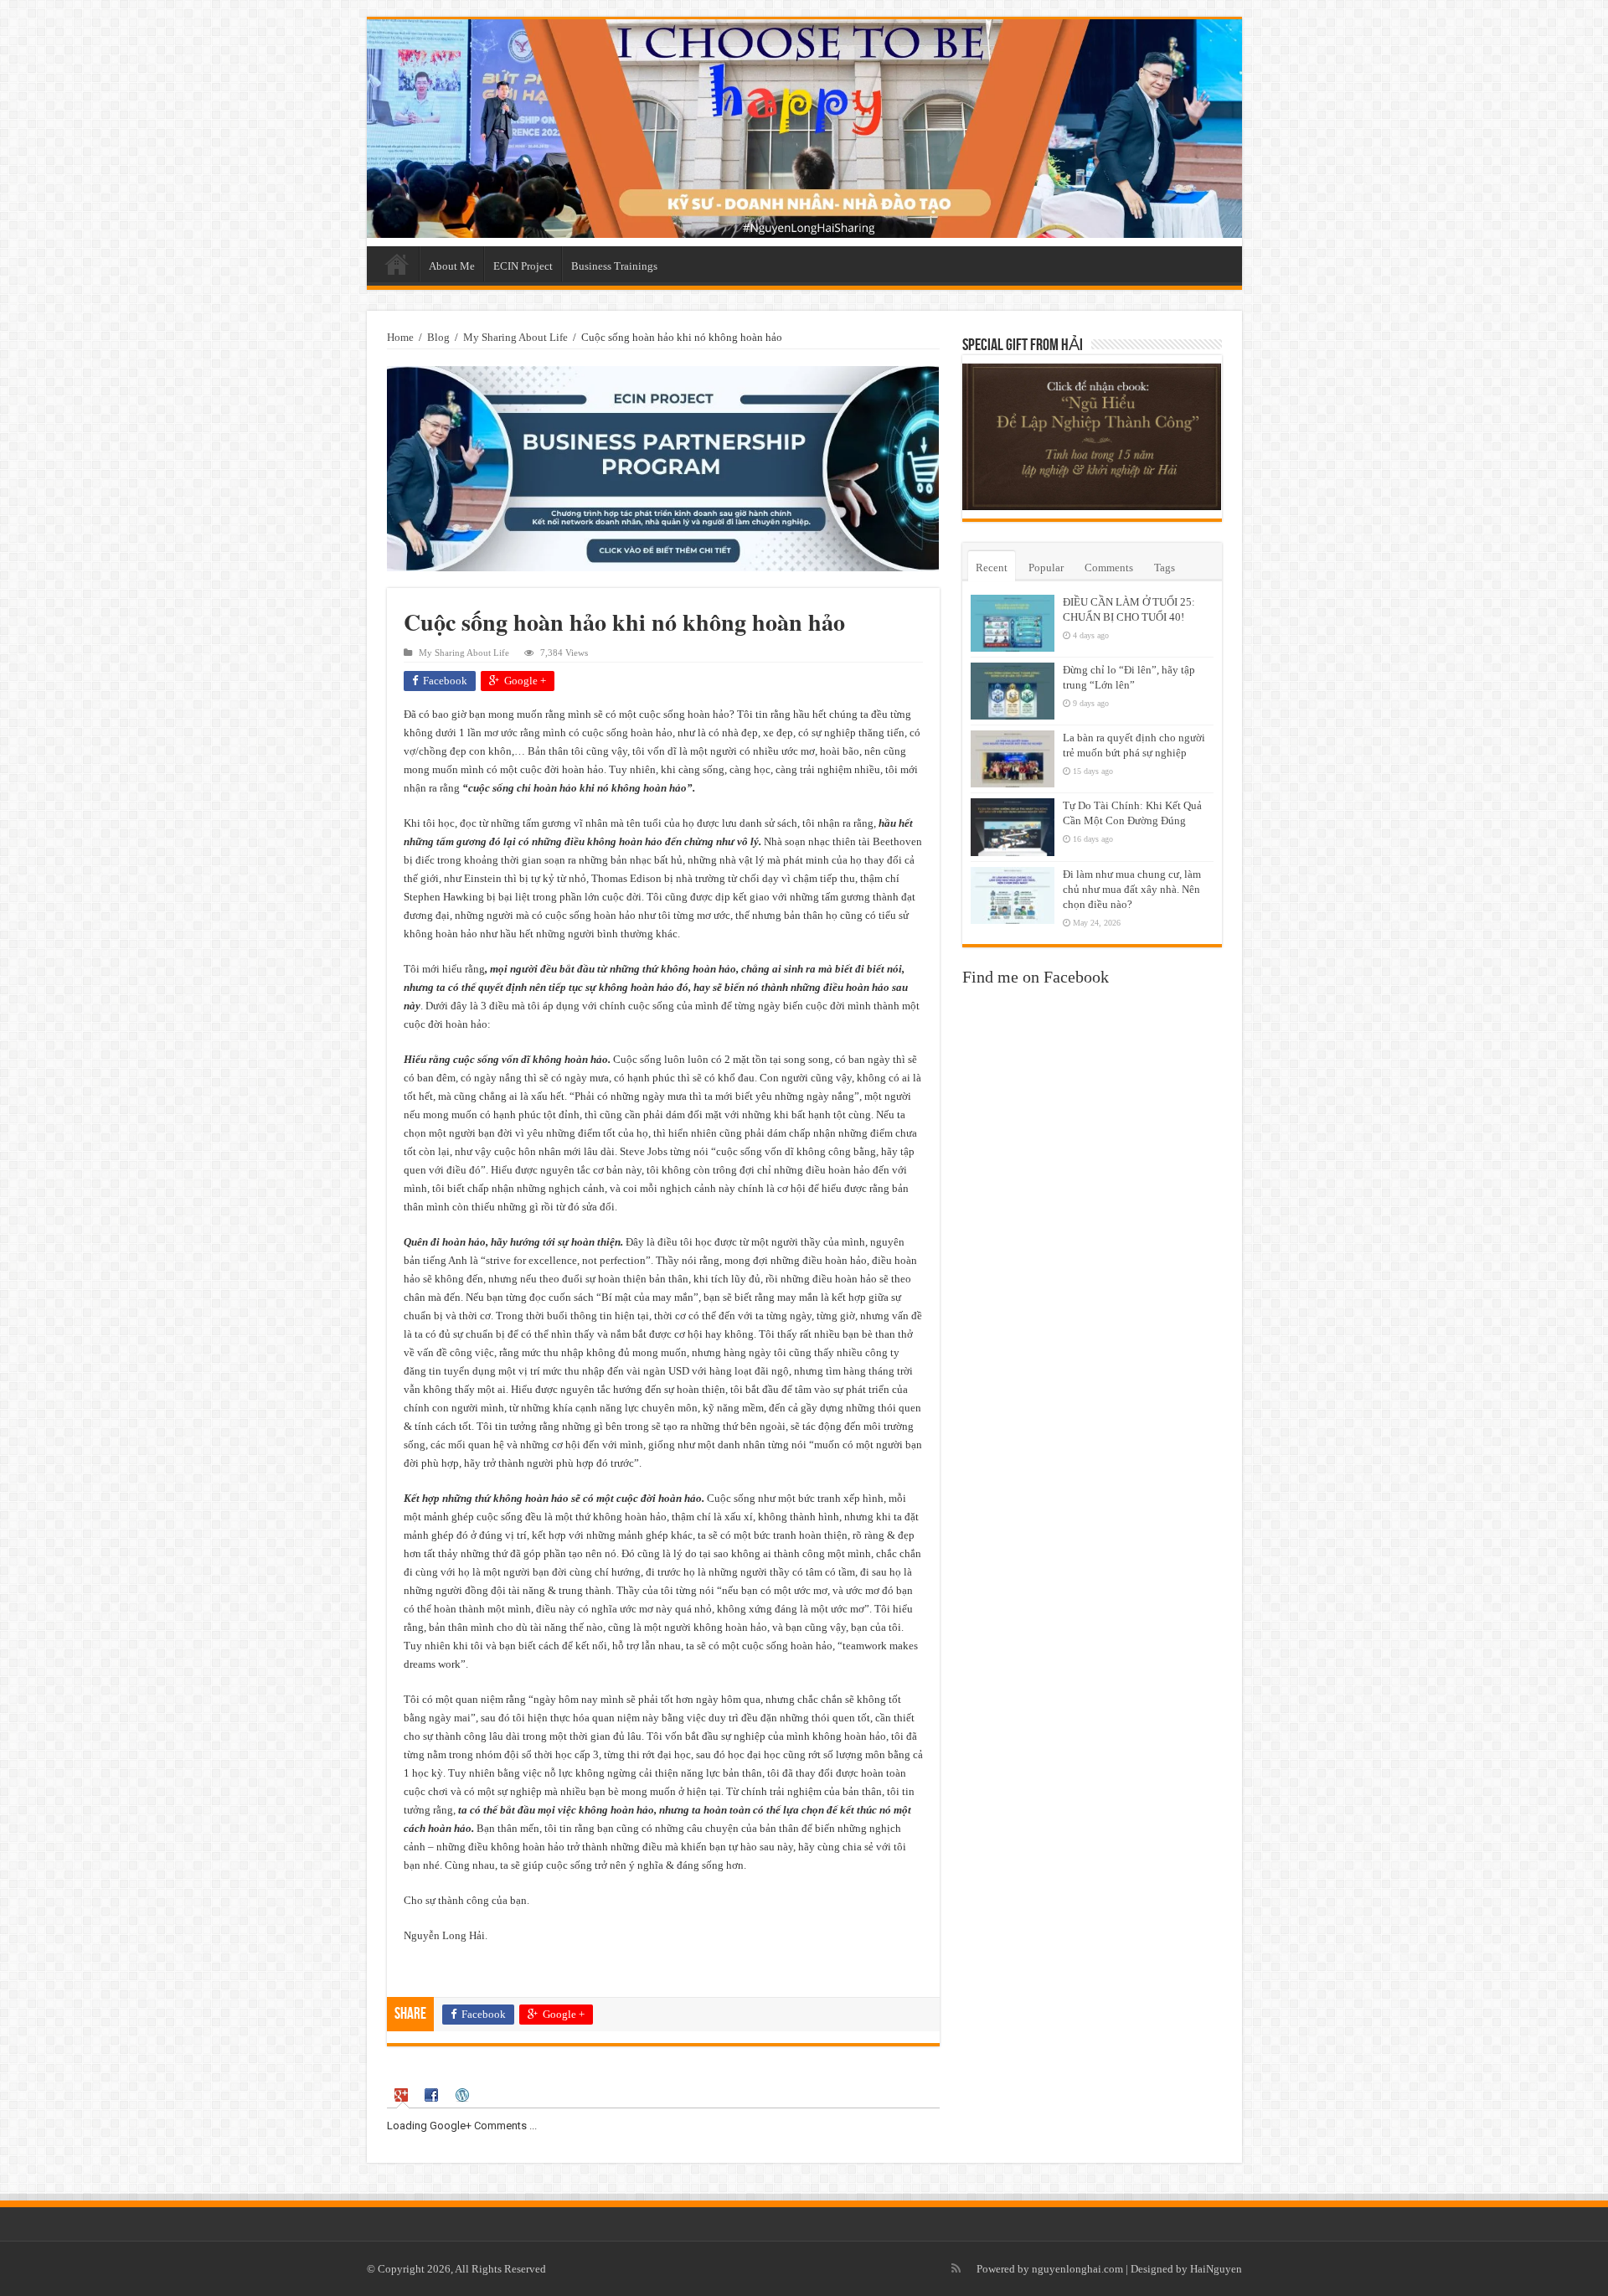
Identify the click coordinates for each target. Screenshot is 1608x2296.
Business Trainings (614, 266)
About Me (452, 266)
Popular (1046, 568)
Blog (438, 337)
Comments (1109, 568)
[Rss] (956, 2268)
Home (397, 264)
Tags (1165, 568)
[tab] (403, 2095)
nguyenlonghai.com (1077, 2269)
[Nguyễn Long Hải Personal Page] (804, 129)
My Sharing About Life (515, 337)
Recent (992, 568)
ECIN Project (523, 266)
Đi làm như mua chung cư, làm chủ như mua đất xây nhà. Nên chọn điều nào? (1132, 889)
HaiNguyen (1216, 2269)
